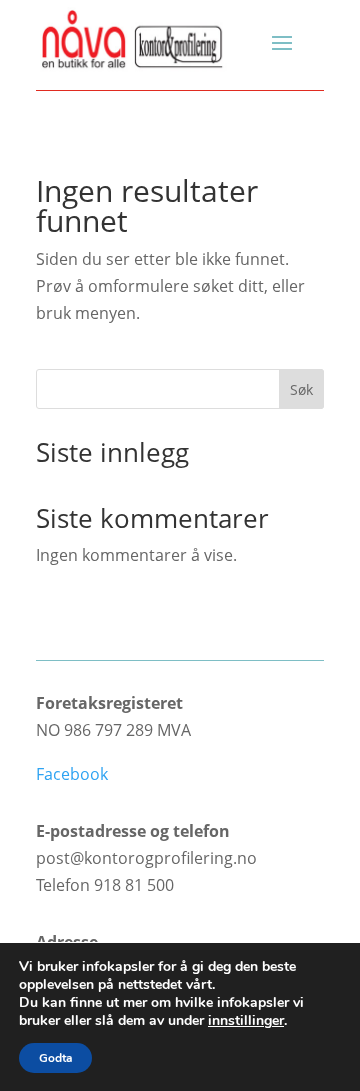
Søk (301, 389)
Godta (55, 1058)
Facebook (72, 774)
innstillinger (246, 1021)
